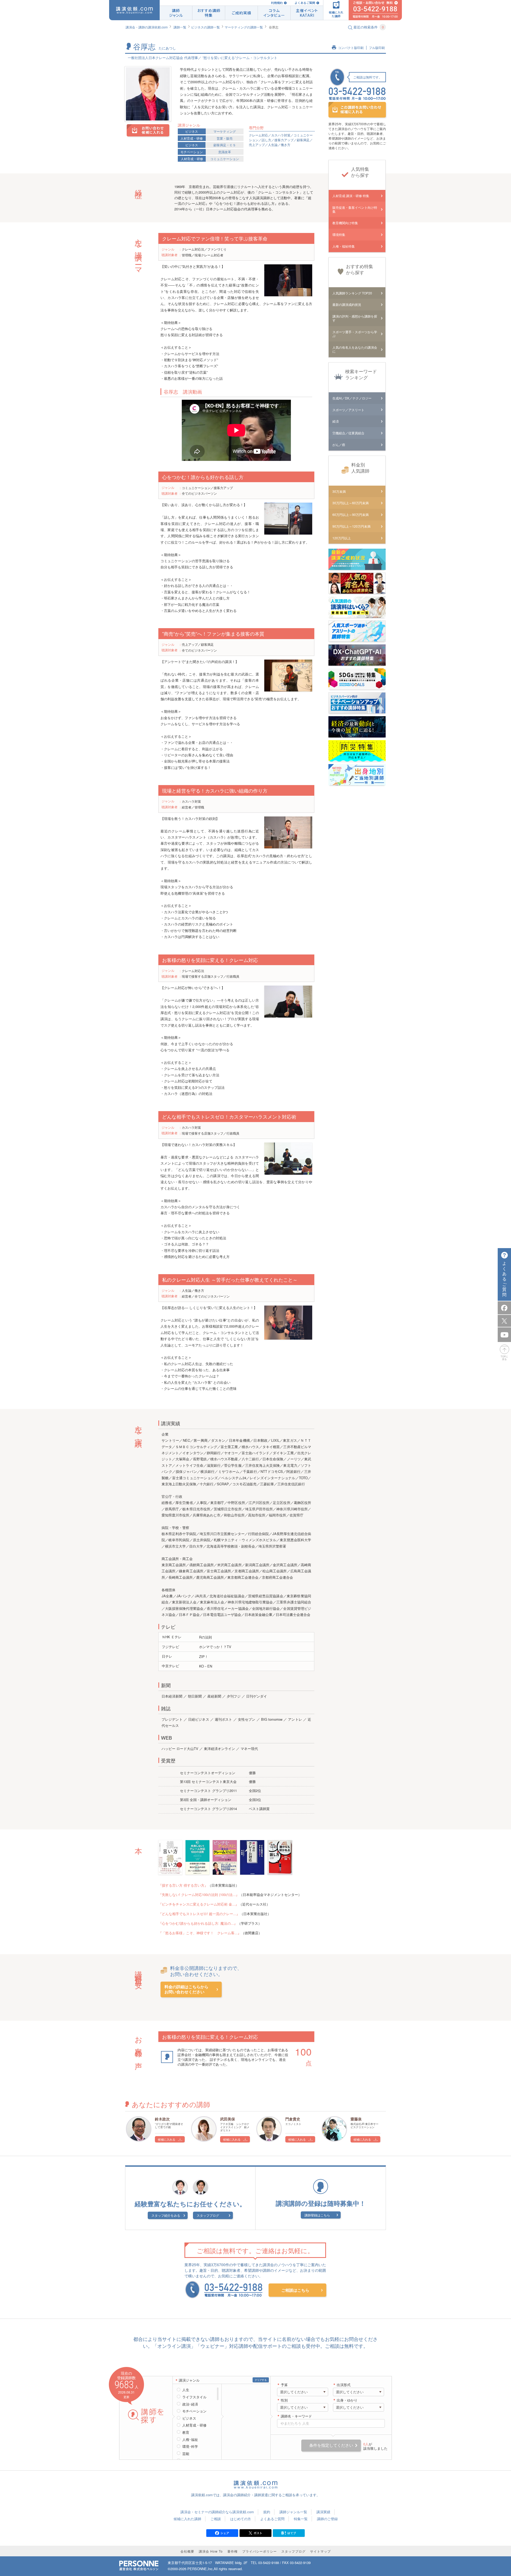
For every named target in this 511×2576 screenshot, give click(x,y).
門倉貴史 (293, 2119)
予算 (284, 2385)
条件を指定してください (331, 2445)
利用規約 (277, 3)
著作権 (232, 2551)
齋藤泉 (356, 2119)
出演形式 (344, 2385)
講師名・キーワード (296, 2416)
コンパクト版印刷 (351, 48)
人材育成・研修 (192, 138)
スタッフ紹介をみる (166, 2215)
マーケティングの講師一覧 (244, 27)
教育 (186, 2432)
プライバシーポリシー (259, 2551)
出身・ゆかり (347, 2400)
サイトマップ (320, 2551)
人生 (186, 2390)
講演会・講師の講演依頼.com (147, 27)
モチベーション (192, 152)
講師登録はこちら (317, 2215)
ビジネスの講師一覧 (205, 27)
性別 (284, 2400)
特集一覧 (301, 2519)
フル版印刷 (377, 48)
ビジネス (192, 131)
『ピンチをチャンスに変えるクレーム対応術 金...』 (199, 1904)
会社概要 (187, 2551)
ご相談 (216, 2519)
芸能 (186, 2454)
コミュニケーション (225, 159)
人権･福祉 (190, 2440)
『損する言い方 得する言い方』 (183, 1885)
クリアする (261, 2380)
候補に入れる (167, 2139)
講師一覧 (180, 27)
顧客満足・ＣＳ (225, 145)
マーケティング (225, 131)
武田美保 (228, 2119)
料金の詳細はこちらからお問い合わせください (186, 1989)
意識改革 (225, 152)
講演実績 (323, 2512)
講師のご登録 (327, 2519)
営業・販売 (225, 138)
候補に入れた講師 (187, 2519)
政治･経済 (190, 2404)
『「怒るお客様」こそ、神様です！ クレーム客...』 (200, 1933)
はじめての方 (241, 2519)
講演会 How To (211, 2551)
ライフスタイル (194, 2397)
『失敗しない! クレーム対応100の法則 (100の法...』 (199, 1895)
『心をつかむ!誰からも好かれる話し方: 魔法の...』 (198, 1923)
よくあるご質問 (305, 3)
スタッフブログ (208, 2215)
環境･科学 (190, 2446)
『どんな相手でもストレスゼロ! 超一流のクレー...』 (199, 1914)
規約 (267, 2512)
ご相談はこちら (295, 2290)
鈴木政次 (162, 2119)
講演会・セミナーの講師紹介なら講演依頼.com (217, 2512)
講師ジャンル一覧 (293, 2512)
